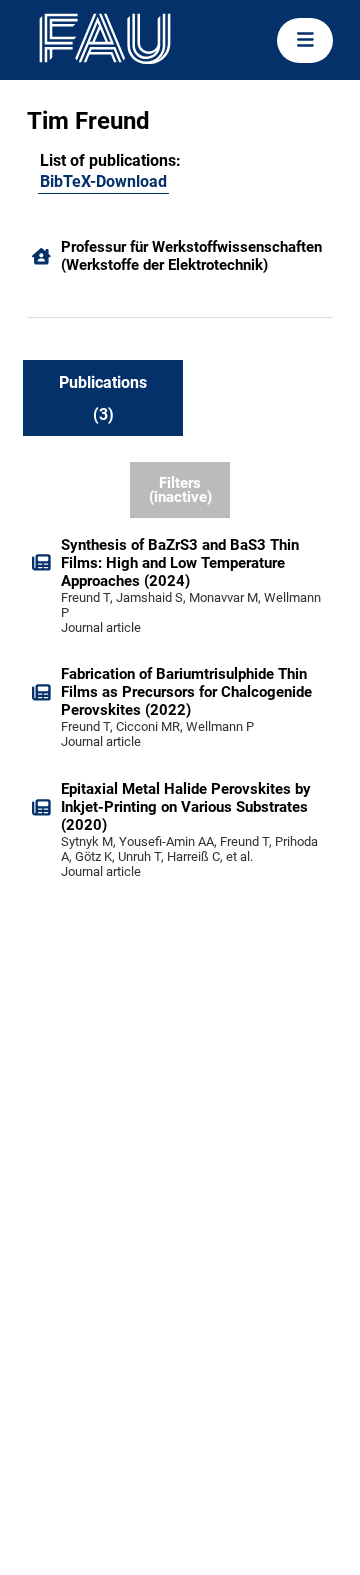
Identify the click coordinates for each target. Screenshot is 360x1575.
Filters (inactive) (180, 490)
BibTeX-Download (103, 181)
